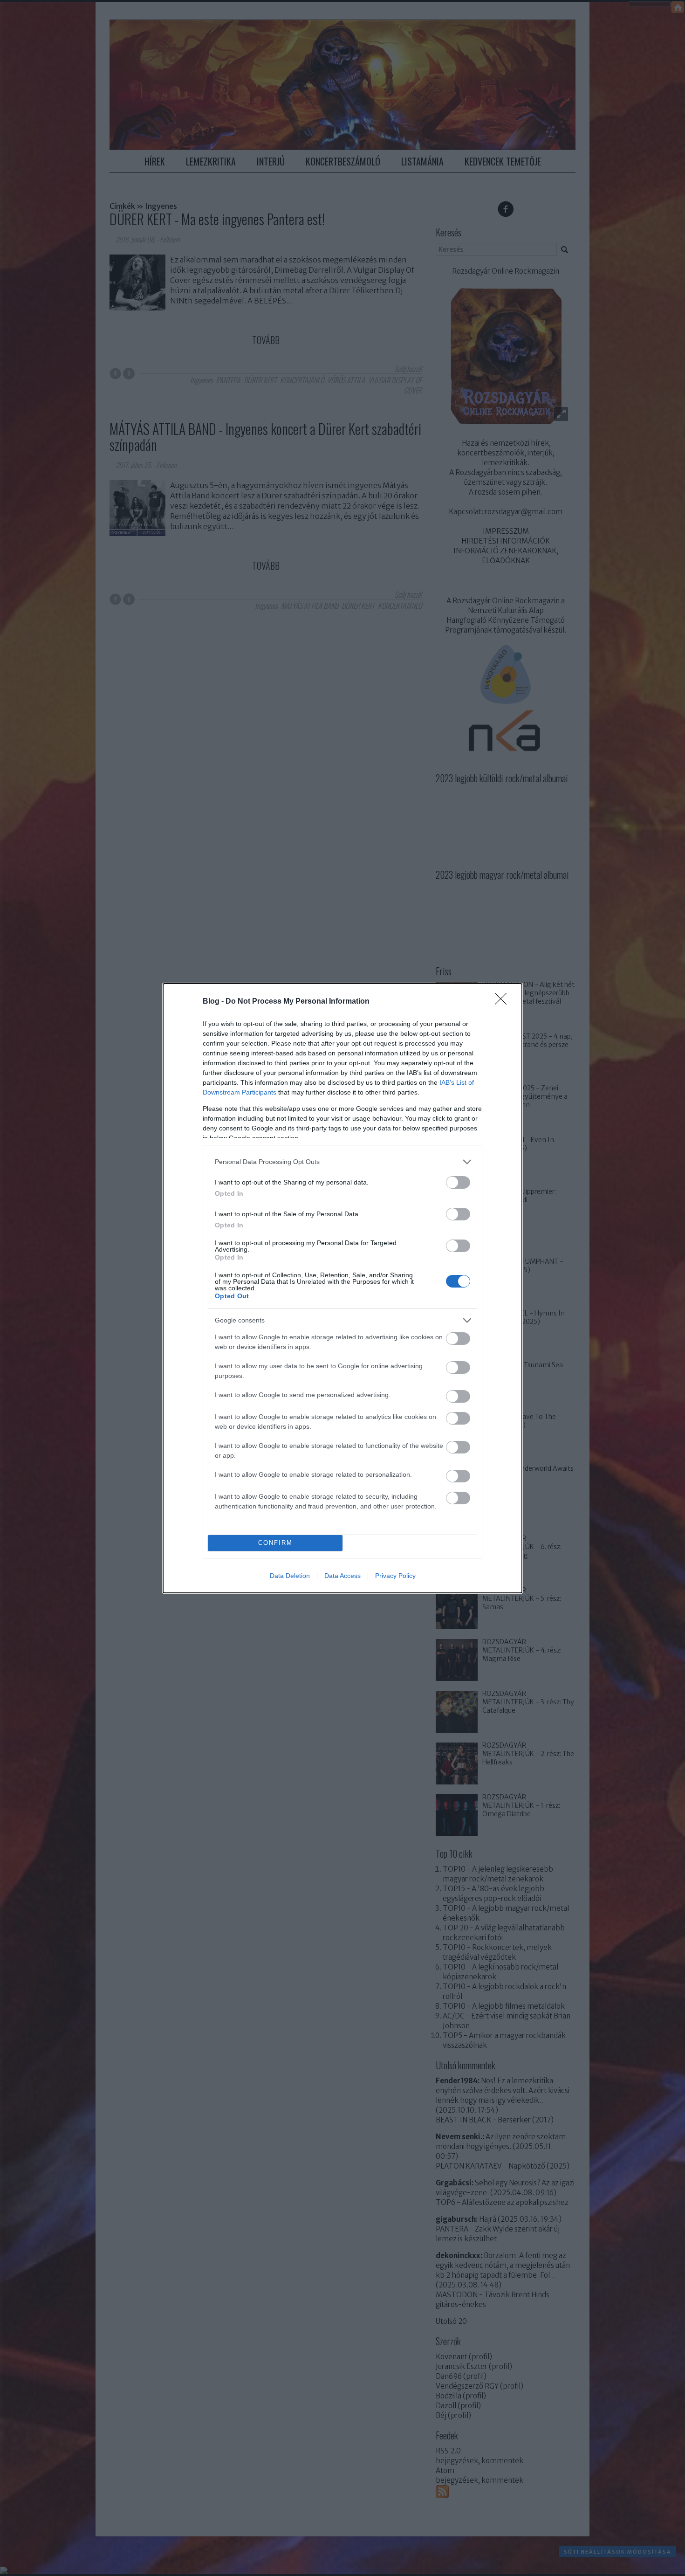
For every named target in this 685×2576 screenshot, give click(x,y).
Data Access (342, 1576)
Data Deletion (290, 1576)
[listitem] (342, 1162)
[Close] (504, 1002)
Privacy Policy (395, 1576)
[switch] (458, 1182)
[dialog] (342, 1288)
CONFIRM (275, 1543)
